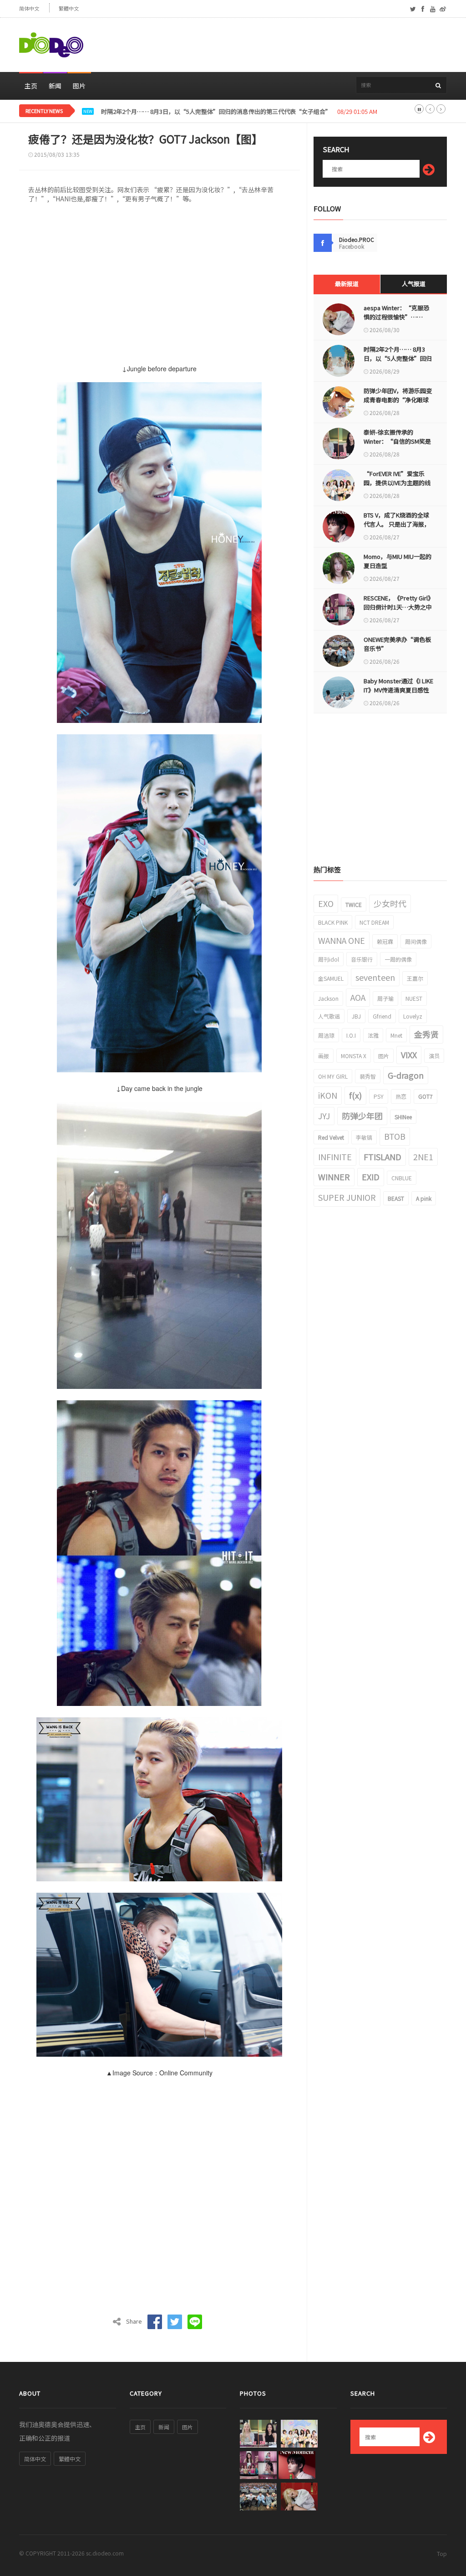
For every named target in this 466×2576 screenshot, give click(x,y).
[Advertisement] (281, 45)
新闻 (55, 86)
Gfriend (382, 1016)
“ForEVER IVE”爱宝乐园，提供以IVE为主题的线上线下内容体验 (397, 483)
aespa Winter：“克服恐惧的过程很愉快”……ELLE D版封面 (396, 317)
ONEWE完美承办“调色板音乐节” (397, 644)
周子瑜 (385, 998)
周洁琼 (326, 1035)
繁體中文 (69, 8)
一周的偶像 (398, 959)
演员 (434, 1056)
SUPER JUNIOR (347, 1197)
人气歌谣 (329, 1016)
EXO (326, 903)
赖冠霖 (385, 941)
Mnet (396, 1035)
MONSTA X (354, 1056)
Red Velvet (331, 1137)
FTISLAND (382, 1157)
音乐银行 (362, 959)
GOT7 (425, 1096)
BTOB (395, 1136)
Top (442, 2553)
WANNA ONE (342, 940)
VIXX (409, 1055)
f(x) (355, 1095)
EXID (371, 1177)
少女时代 (390, 903)
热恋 (401, 1096)
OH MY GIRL (333, 1076)
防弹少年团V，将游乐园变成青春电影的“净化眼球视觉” (177, 112)
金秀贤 (426, 1034)
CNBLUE (402, 1178)
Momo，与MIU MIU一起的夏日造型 (398, 561)
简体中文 (29, 8)
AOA (358, 997)
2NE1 (423, 1157)
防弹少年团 (362, 1116)
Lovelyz (413, 1016)
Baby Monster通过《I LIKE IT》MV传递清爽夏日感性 (398, 685)
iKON (328, 1095)
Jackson (328, 998)
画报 (324, 1056)
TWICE (354, 904)
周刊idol (329, 959)
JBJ (356, 1016)
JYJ (324, 1116)
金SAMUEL (331, 978)
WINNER (334, 1177)
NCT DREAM (374, 922)
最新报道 (347, 284)
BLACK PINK (333, 922)
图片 (79, 86)
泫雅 (373, 1035)
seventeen (375, 977)
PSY (379, 1096)
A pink (424, 1198)
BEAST (396, 1198)
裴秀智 (368, 1076)
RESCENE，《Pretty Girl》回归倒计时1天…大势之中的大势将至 (398, 607)
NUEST (414, 998)
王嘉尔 (415, 978)
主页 (31, 86)
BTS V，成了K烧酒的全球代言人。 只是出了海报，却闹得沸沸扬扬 (397, 524)
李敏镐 (364, 1137)
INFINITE (335, 1157)
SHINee (403, 1117)
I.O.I (351, 1035)
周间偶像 (416, 941)
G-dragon (406, 1075)
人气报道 (414, 284)
